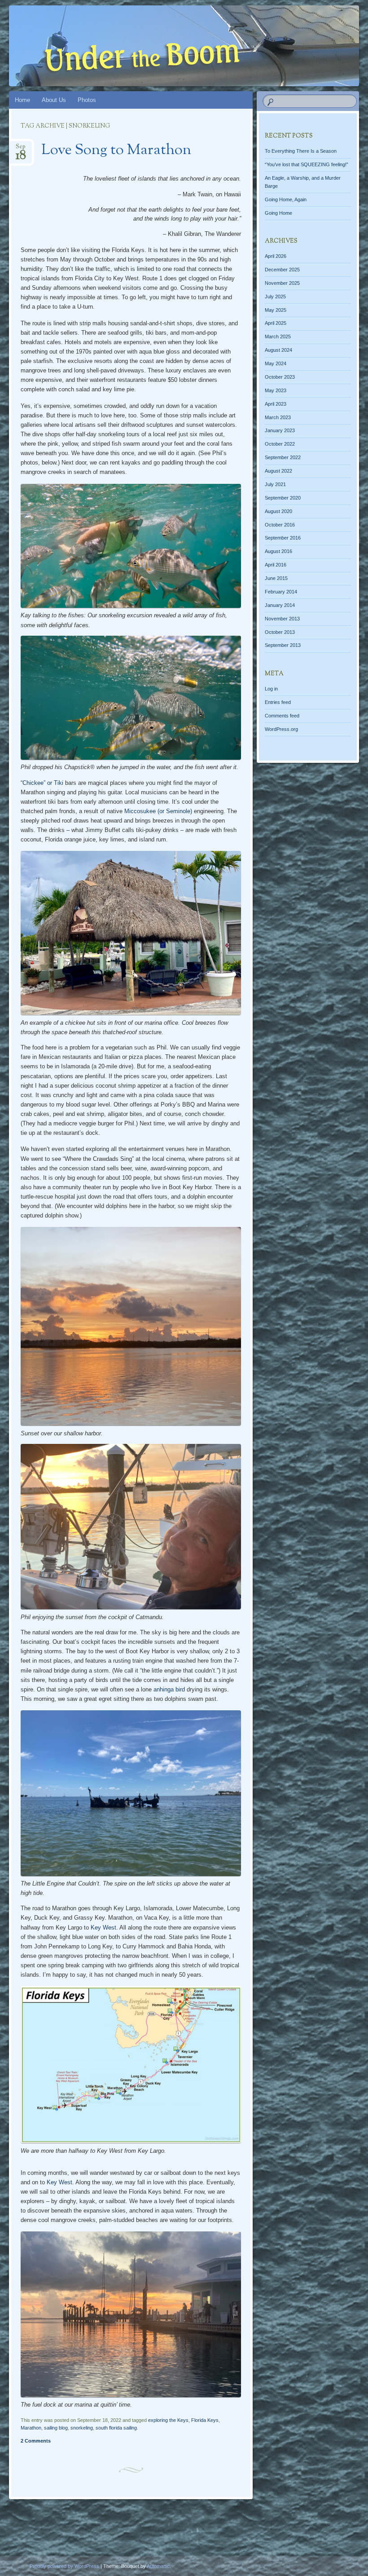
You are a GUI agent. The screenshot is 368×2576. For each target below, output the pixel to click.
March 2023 (278, 417)
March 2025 (278, 336)
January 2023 (280, 430)
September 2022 (283, 457)
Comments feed (282, 716)
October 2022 (280, 444)
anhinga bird (169, 1689)
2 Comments (36, 2441)
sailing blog (56, 2428)
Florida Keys (205, 2420)
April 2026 (276, 256)
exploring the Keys (168, 2420)
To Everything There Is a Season (301, 151)
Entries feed (278, 702)
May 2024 (276, 363)
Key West (103, 1928)
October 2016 (280, 525)
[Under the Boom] (156, 46)
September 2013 (283, 645)
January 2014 (280, 605)
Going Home (278, 213)
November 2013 (282, 619)
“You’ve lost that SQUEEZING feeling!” (307, 164)
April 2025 (276, 323)
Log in (271, 689)
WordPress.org (281, 729)
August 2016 (278, 551)
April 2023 (276, 404)
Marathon (31, 2428)
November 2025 (282, 283)
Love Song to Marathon (116, 150)
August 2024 (278, 350)
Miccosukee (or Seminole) (158, 811)
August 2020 (278, 511)
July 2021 (275, 484)
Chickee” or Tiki (43, 783)
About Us (54, 100)
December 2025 (282, 270)
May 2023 (276, 390)
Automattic (158, 2566)
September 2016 (283, 538)
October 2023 (280, 377)
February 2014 (281, 592)
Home (22, 100)
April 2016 (276, 565)
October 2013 (280, 632)
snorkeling (82, 2428)
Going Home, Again (286, 199)
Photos (87, 100)
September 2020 (283, 498)
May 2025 (276, 310)
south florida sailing (116, 2428)
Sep (21, 149)
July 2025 (275, 297)
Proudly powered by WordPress (64, 2566)
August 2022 (278, 471)
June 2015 (276, 578)
